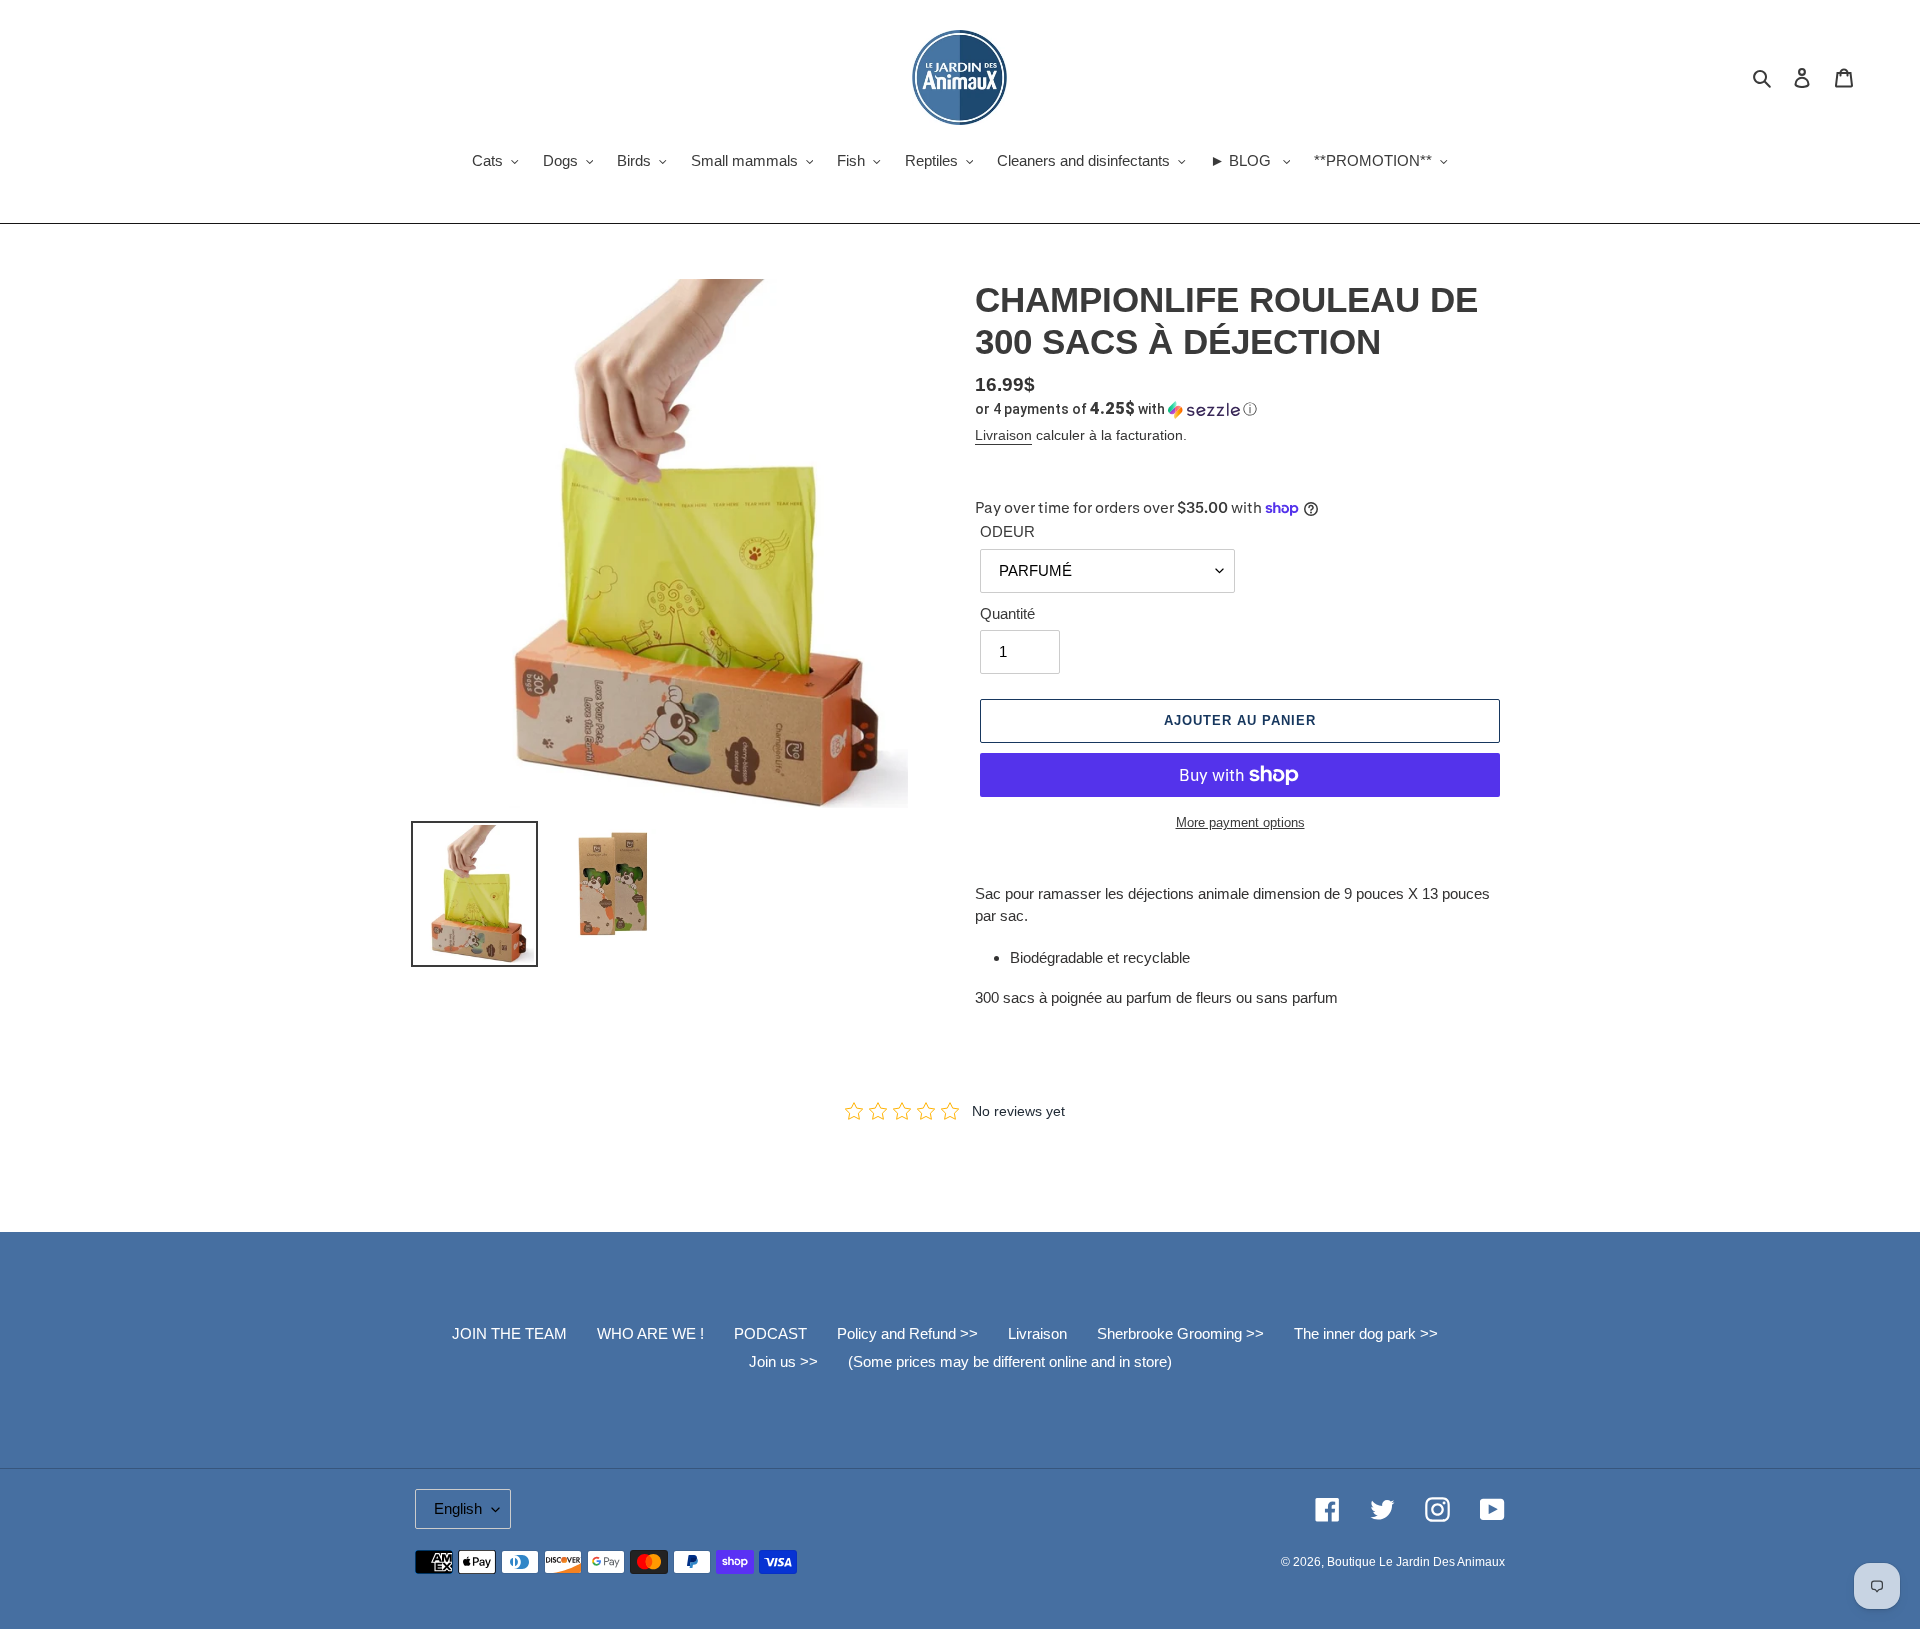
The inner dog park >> (1366, 1333)
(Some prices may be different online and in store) (1010, 1361)
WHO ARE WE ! (650, 1333)
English (458, 1508)
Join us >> (783, 1361)
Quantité (1007, 613)
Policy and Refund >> (907, 1333)
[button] (1116, 409)
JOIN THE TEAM (509, 1333)
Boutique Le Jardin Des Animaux (1416, 1562)
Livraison (1003, 435)
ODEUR (1007, 531)
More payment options (1240, 822)
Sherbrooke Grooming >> (1180, 1333)
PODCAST (770, 1333)
